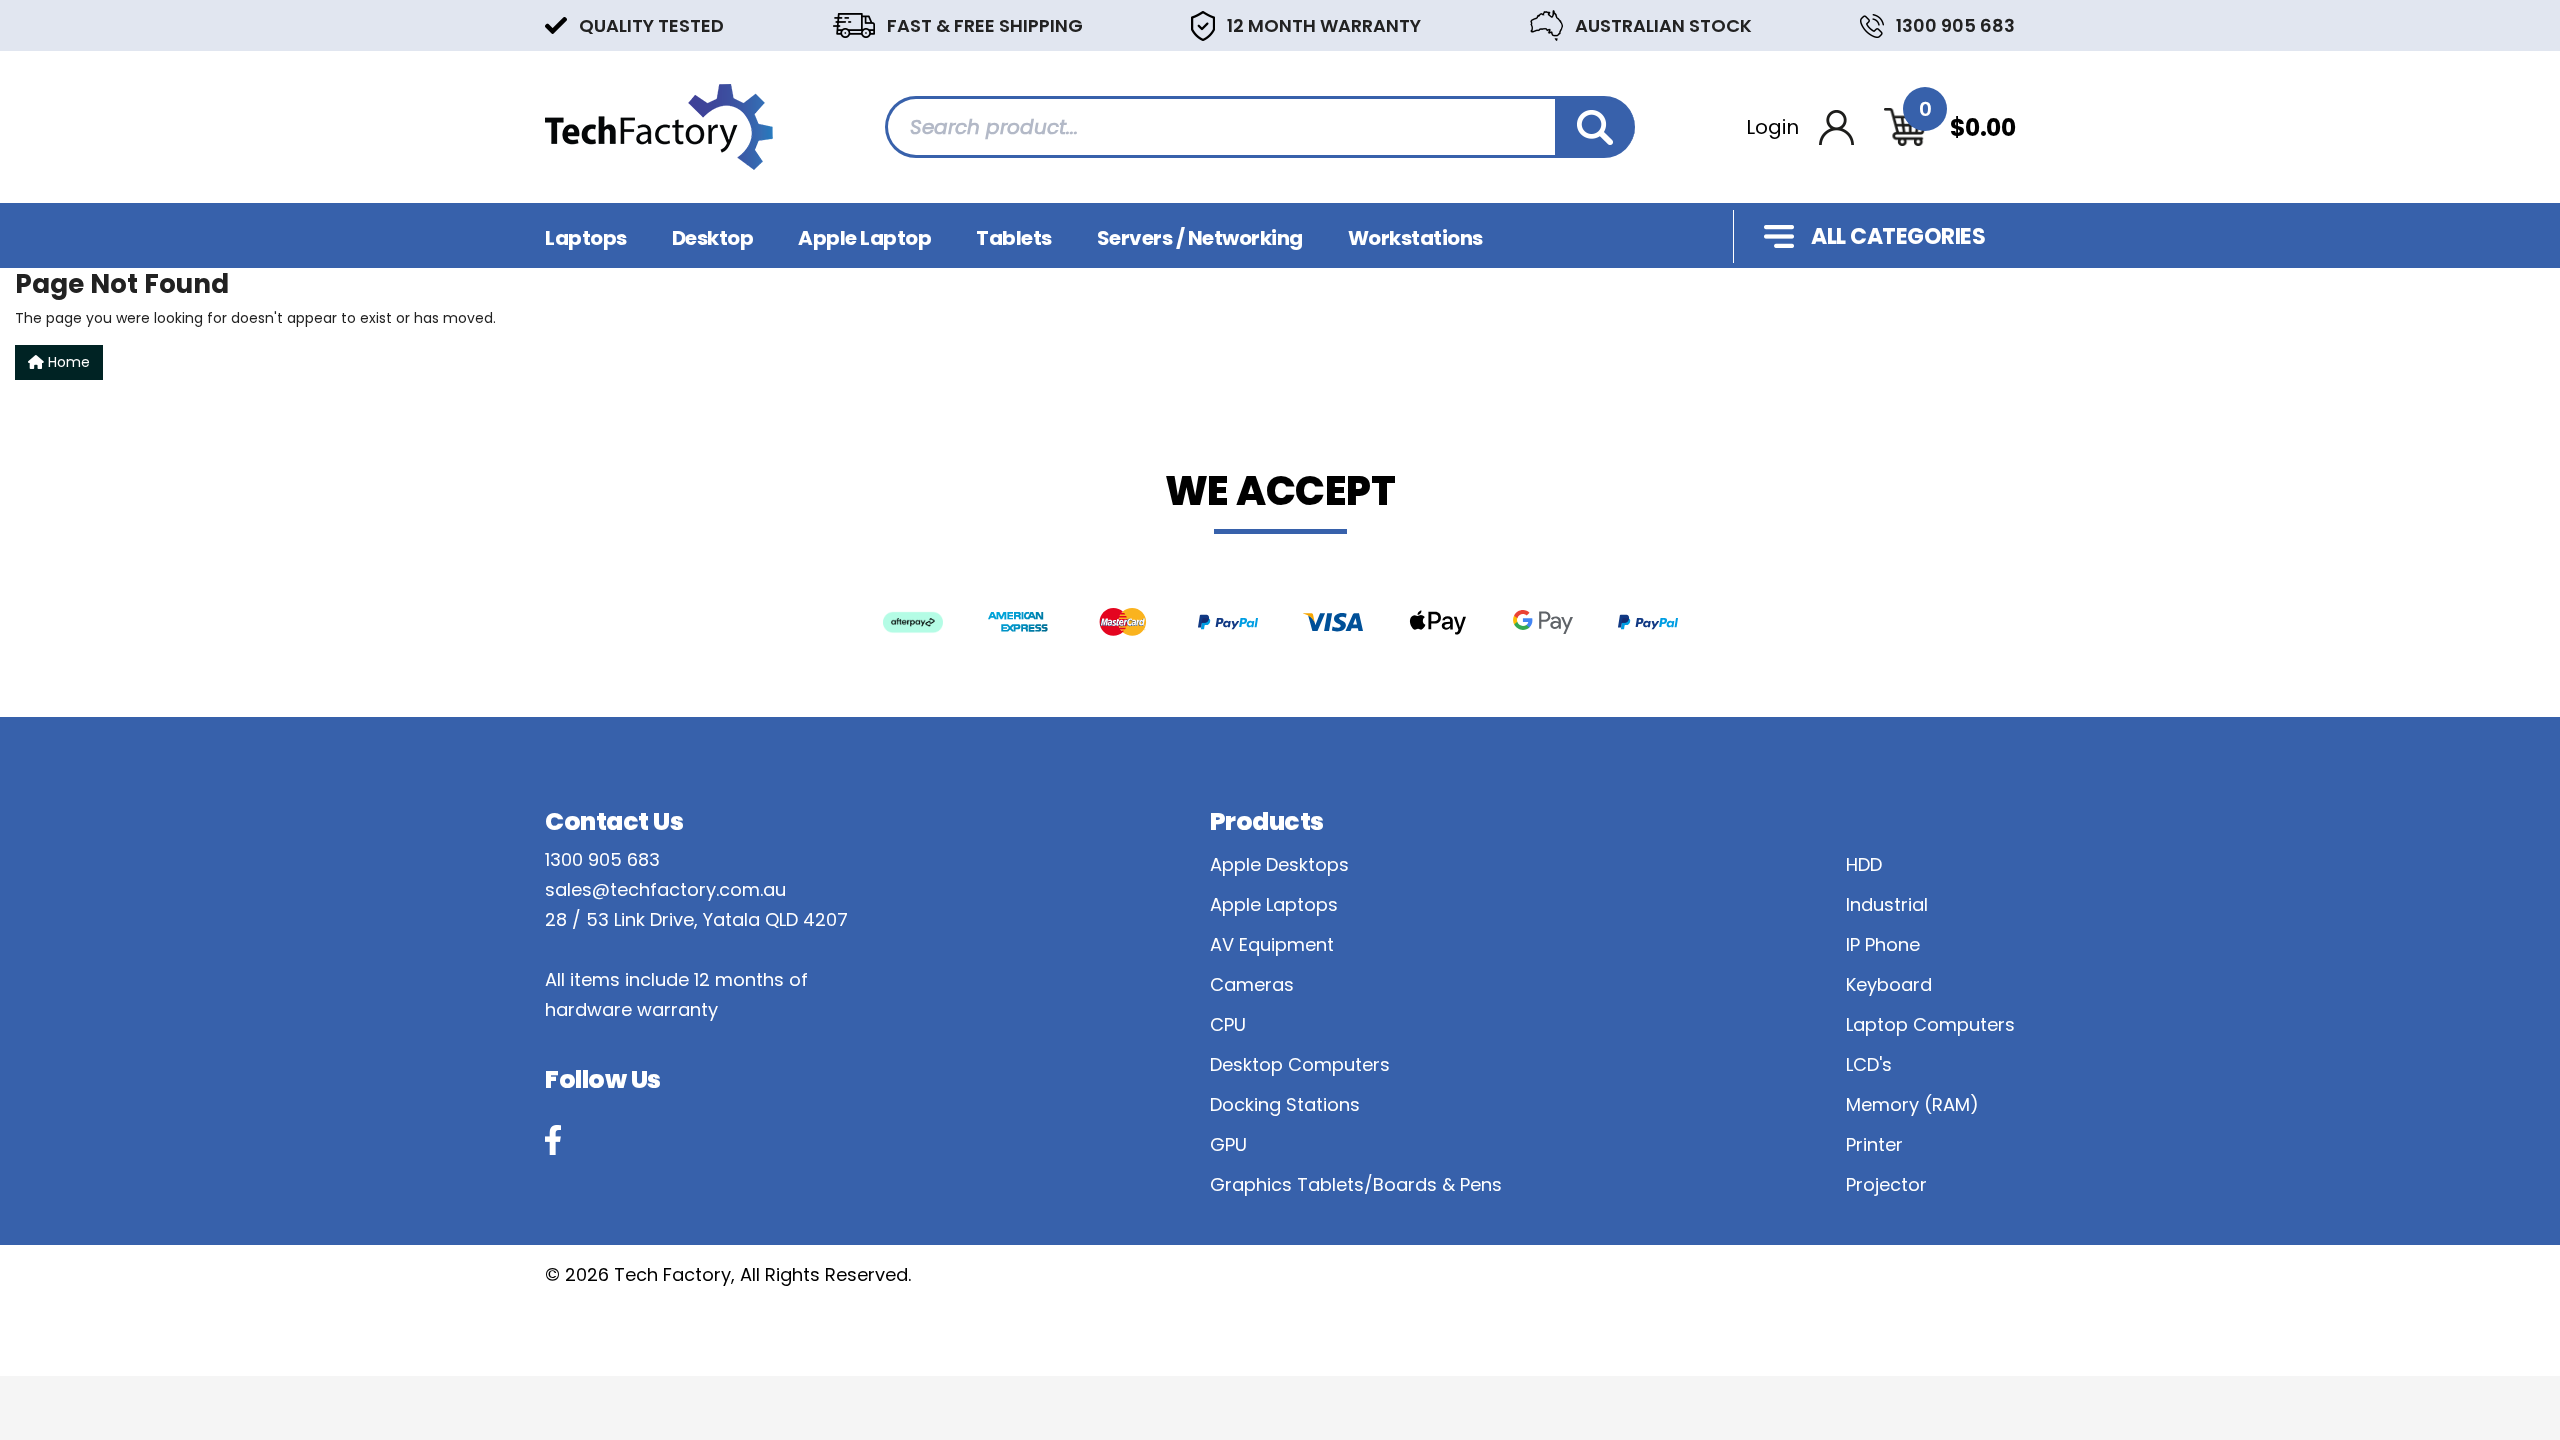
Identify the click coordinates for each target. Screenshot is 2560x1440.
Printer (1874, 1144)
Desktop (713, 238)
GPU (1228, 1144)
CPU (1228, 1024)
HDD (1864, 864)
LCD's (1869, 1064)
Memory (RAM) (1912, 1104)
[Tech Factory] (659, 126)
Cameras (1252, 984)
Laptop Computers (1930, 1024)
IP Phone (1883, 944)
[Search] (1595, 127)
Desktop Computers (1300, 1064)
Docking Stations (1285, 1104)
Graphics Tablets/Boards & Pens (1356, 1184)
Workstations (1415, 238)
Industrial (1887, 904)
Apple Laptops (1274, 904)
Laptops (586, 238)
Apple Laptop (864, 238)
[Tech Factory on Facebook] (553, 1140)
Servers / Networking (1200, 238)
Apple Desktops (1279, 864)
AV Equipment (1272, 944)
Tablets (1014, 238)
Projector (1886, 1184)
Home (67, 362)
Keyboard (1889, 984)
